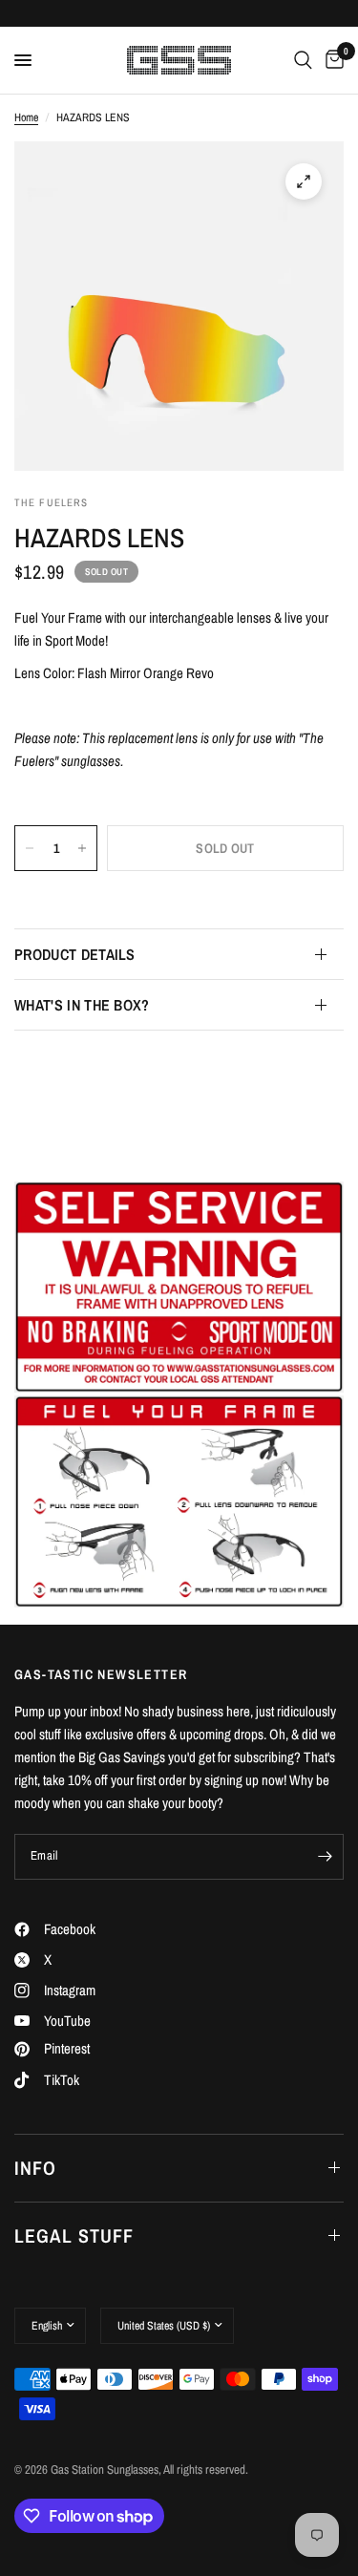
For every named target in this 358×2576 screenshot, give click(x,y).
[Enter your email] (325, 1857)
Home (26, 117)
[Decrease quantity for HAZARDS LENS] (30, 848)
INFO (35, 2168)
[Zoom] (304, 181)
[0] (331, 60)
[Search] (303, 60)
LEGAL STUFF (74, 2235)
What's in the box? (82, 1005)
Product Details (75, 954)
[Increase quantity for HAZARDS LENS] (82, 848)
